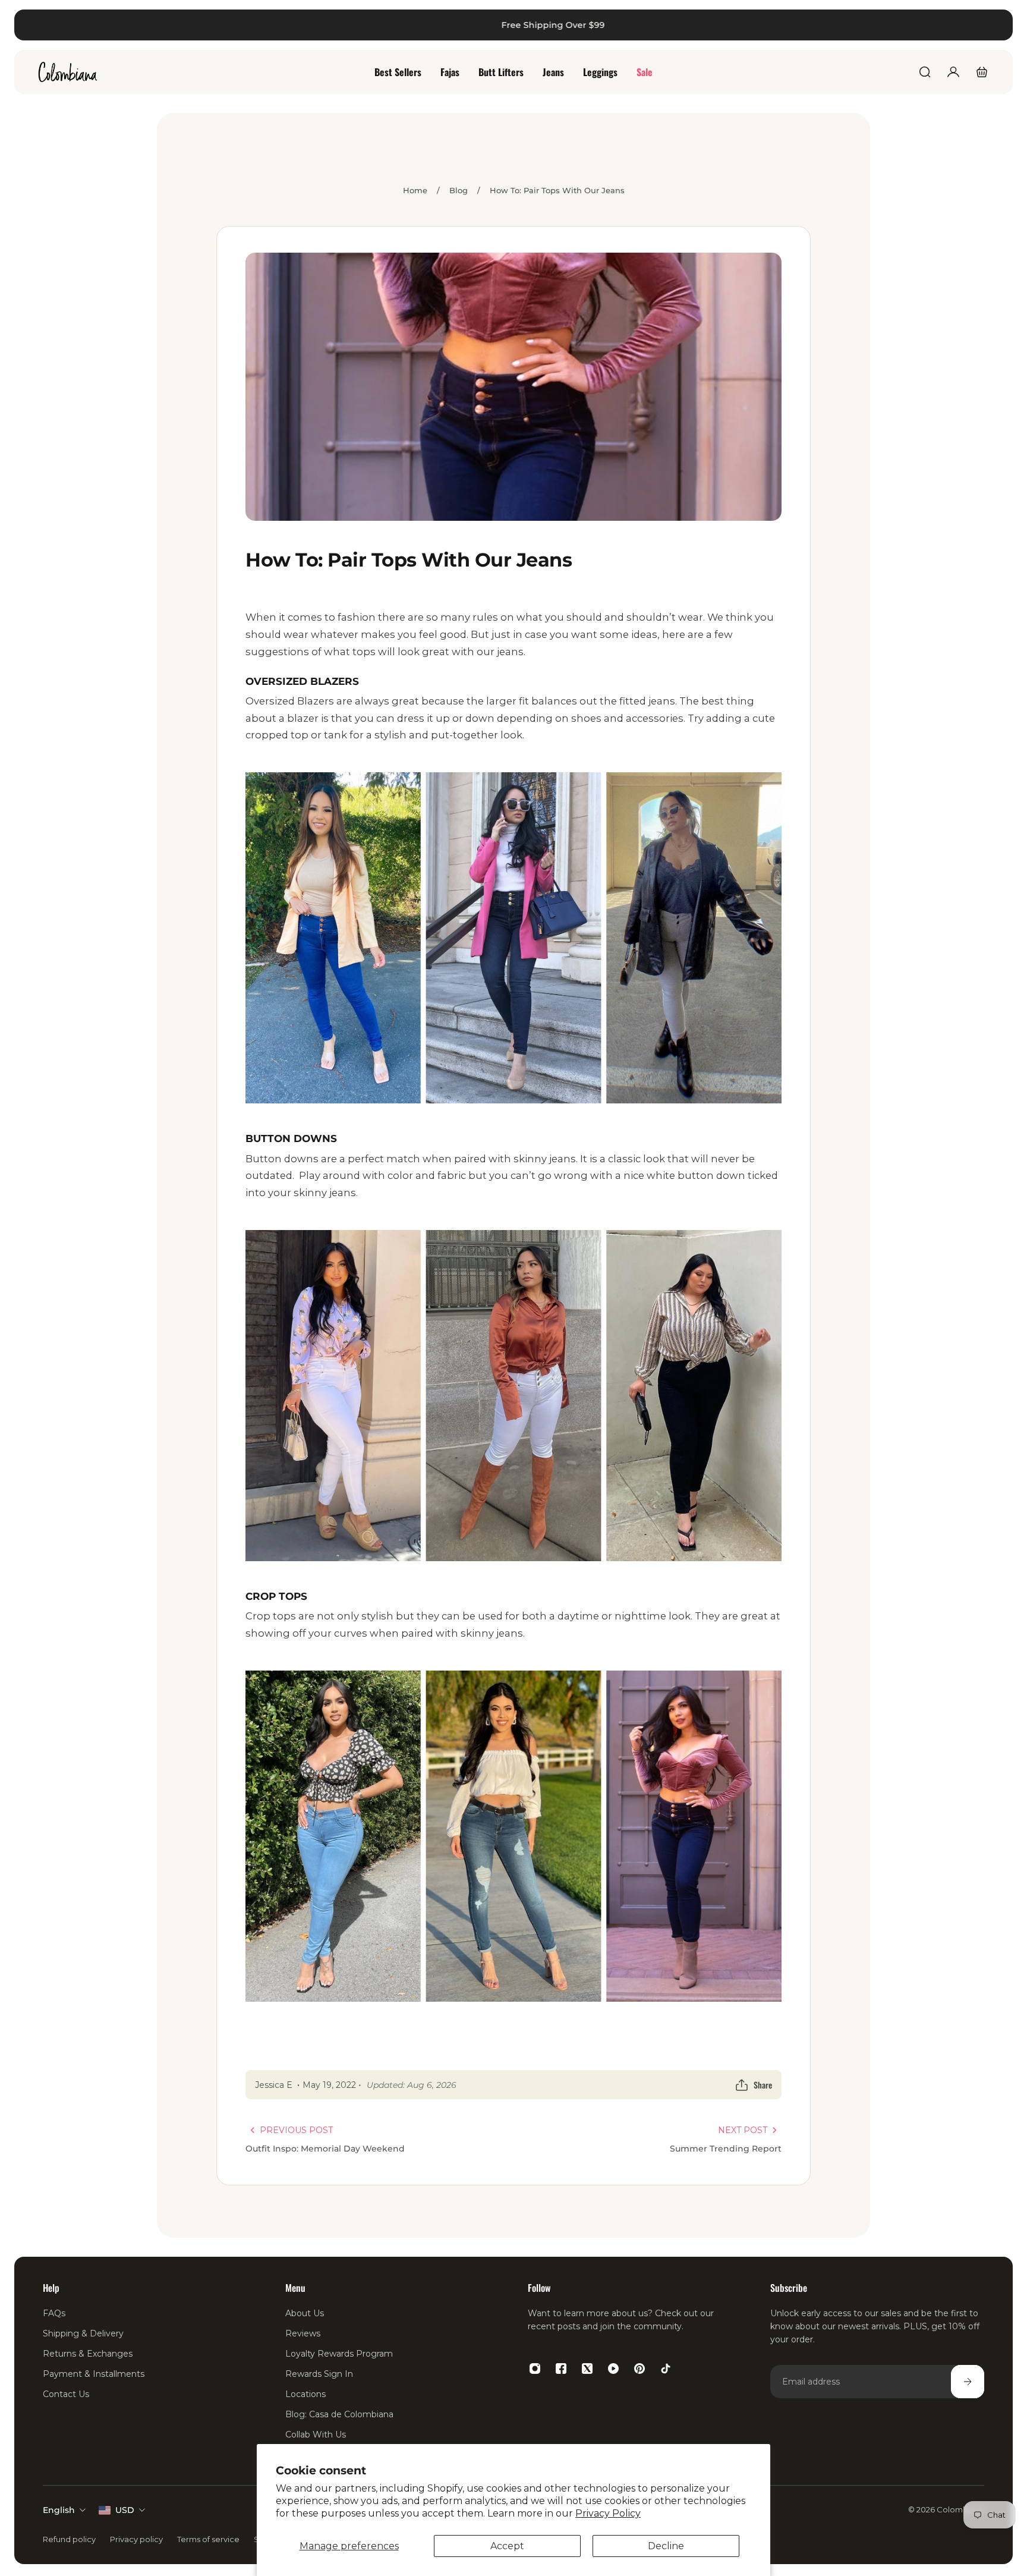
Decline (666, 2546)
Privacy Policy (608, 2513)
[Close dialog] (1000, 27)
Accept (507, 2546)
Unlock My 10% (263, 1441)
